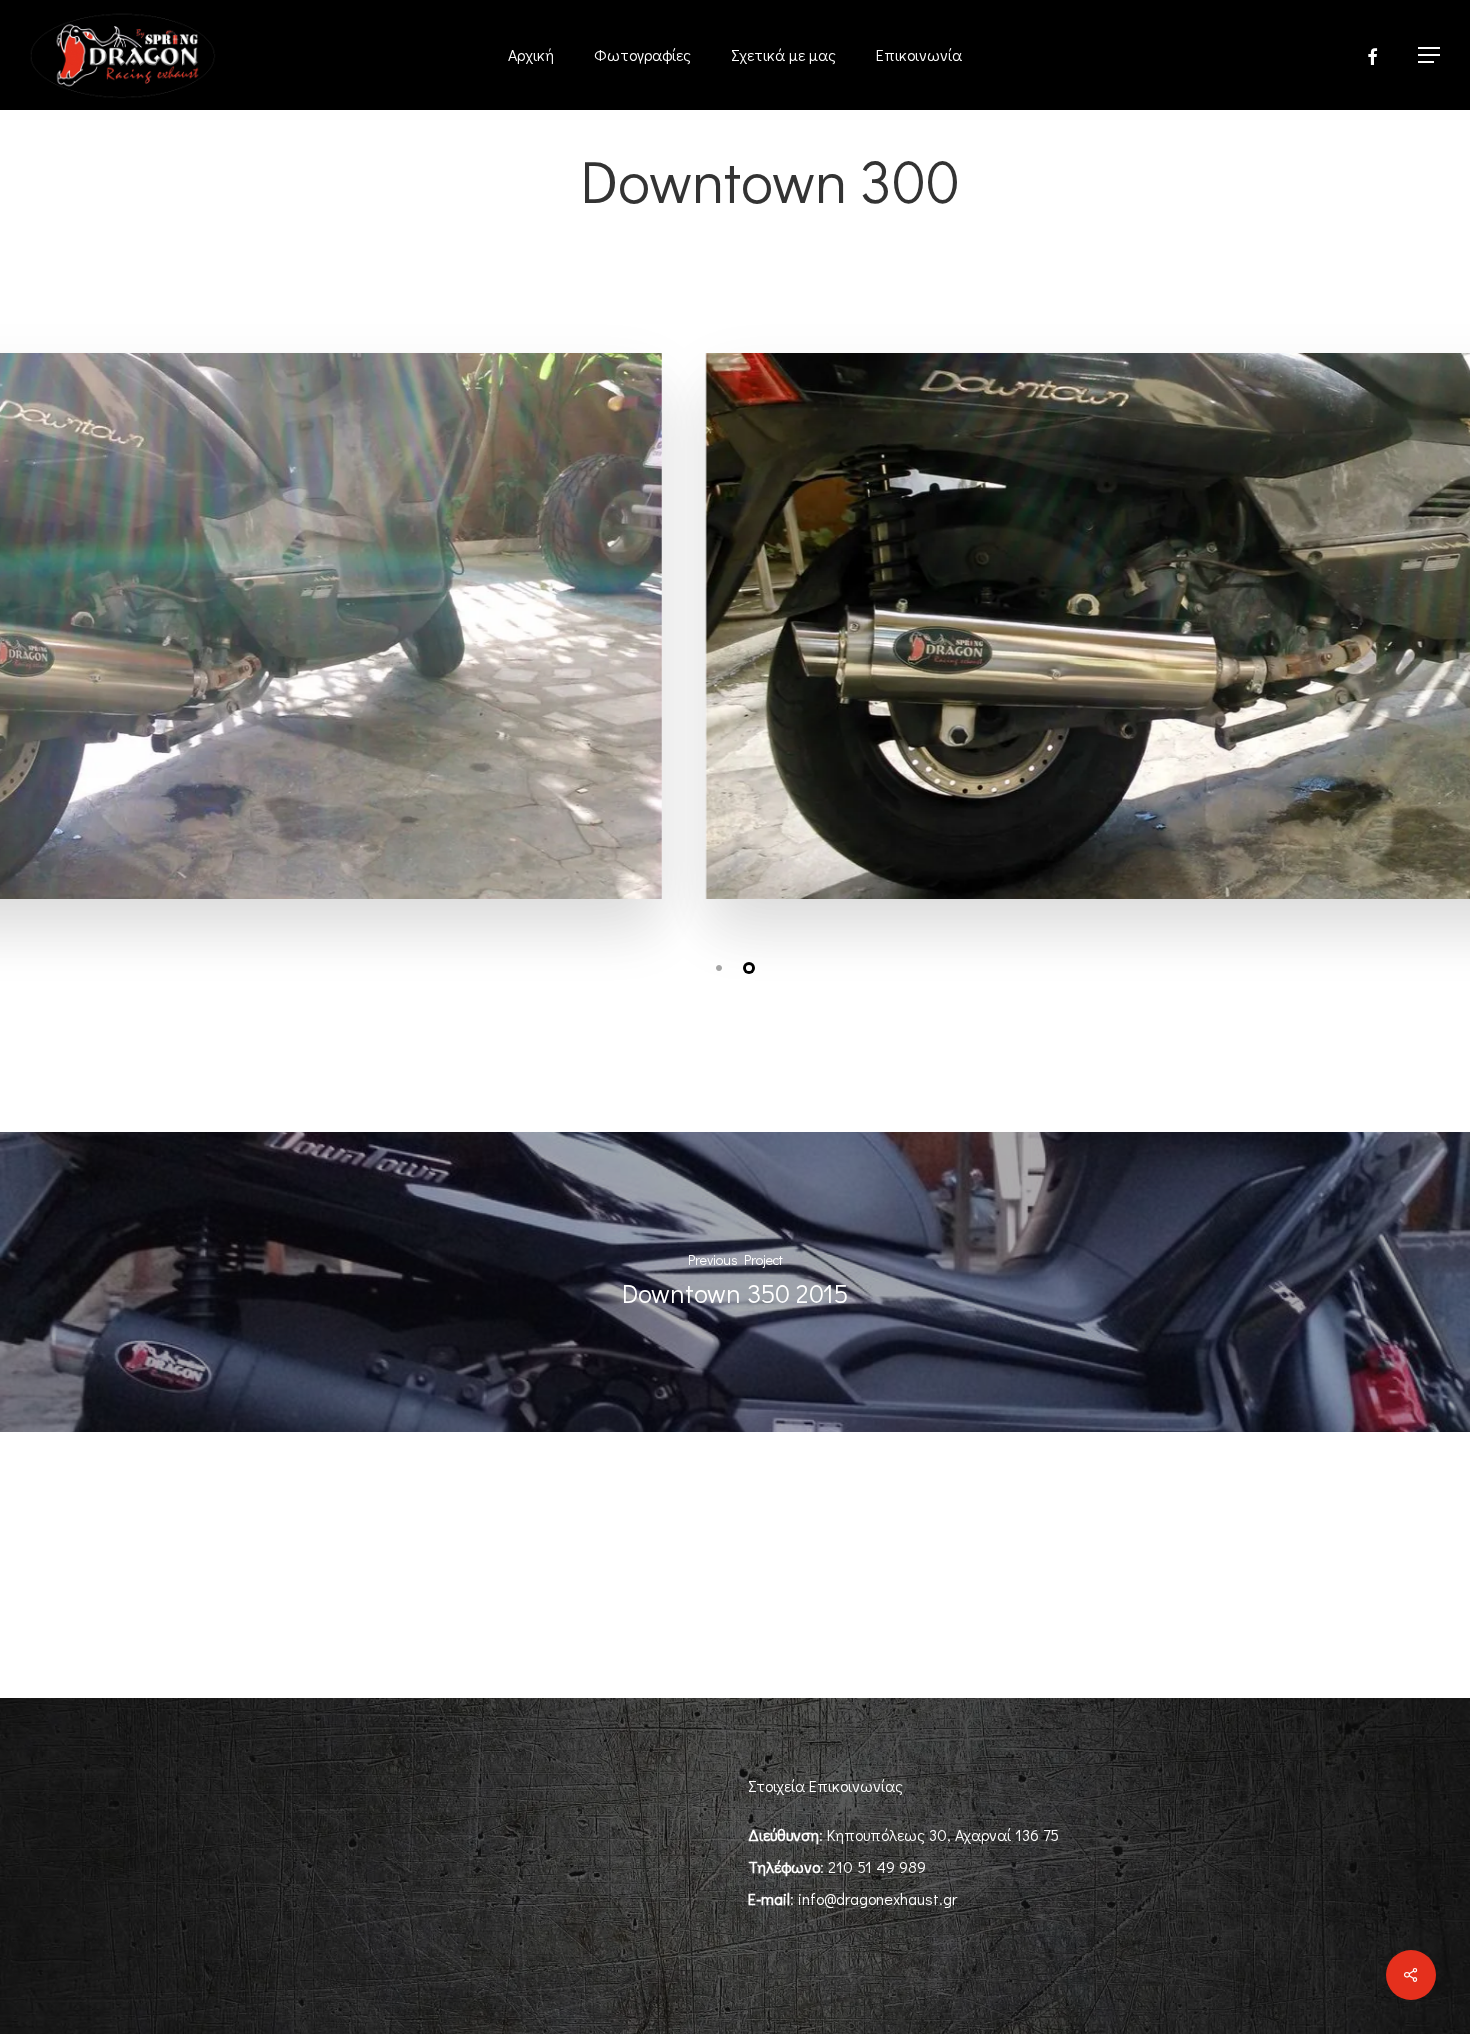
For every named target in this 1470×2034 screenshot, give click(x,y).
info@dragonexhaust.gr (877, 1898)
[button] (1430, 55)
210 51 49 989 (877, 1866)
